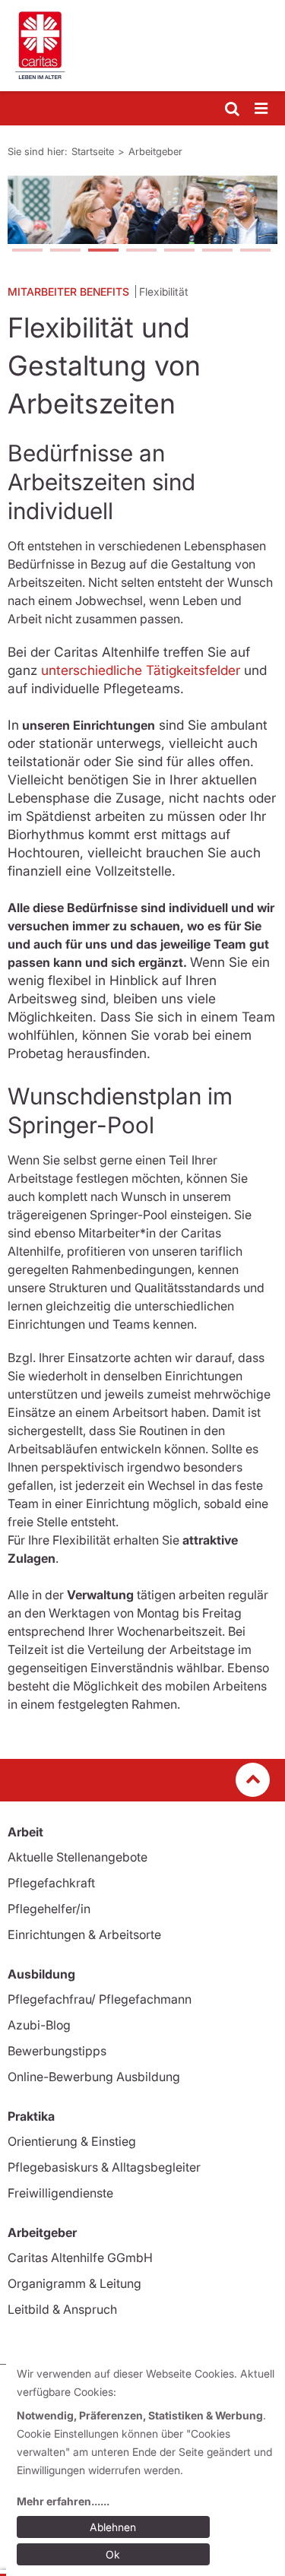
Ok (113, 2554)
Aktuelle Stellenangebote (78, 1857)
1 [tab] (27, 252)
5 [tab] (179, 252)
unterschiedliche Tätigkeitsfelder (142, 670)
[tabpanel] (142, 210)
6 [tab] (217, 252)
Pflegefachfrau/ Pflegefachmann (100, 1999)
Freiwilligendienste (60, 2193)
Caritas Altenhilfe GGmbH (80, 2258)
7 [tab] (255, 252)
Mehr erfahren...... (63, 2501)
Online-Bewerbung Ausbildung (94, 2077)
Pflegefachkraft (51, 1883)
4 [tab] (141, 252)
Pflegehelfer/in (49, 1909)
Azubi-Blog (39, 2025)
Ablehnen (113, 2527)
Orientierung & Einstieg (72, 2141)
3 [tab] (103, 252)
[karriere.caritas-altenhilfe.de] (142, 46)
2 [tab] (65, 252)
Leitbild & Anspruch (62, 2309)
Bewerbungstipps (57, 2051)
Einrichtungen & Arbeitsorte (84, 1934)
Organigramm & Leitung (74, 2283)
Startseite (93, 151)
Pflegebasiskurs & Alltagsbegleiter (104, 2167)
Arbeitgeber (155, 151)
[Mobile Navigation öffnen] (262, 109)
